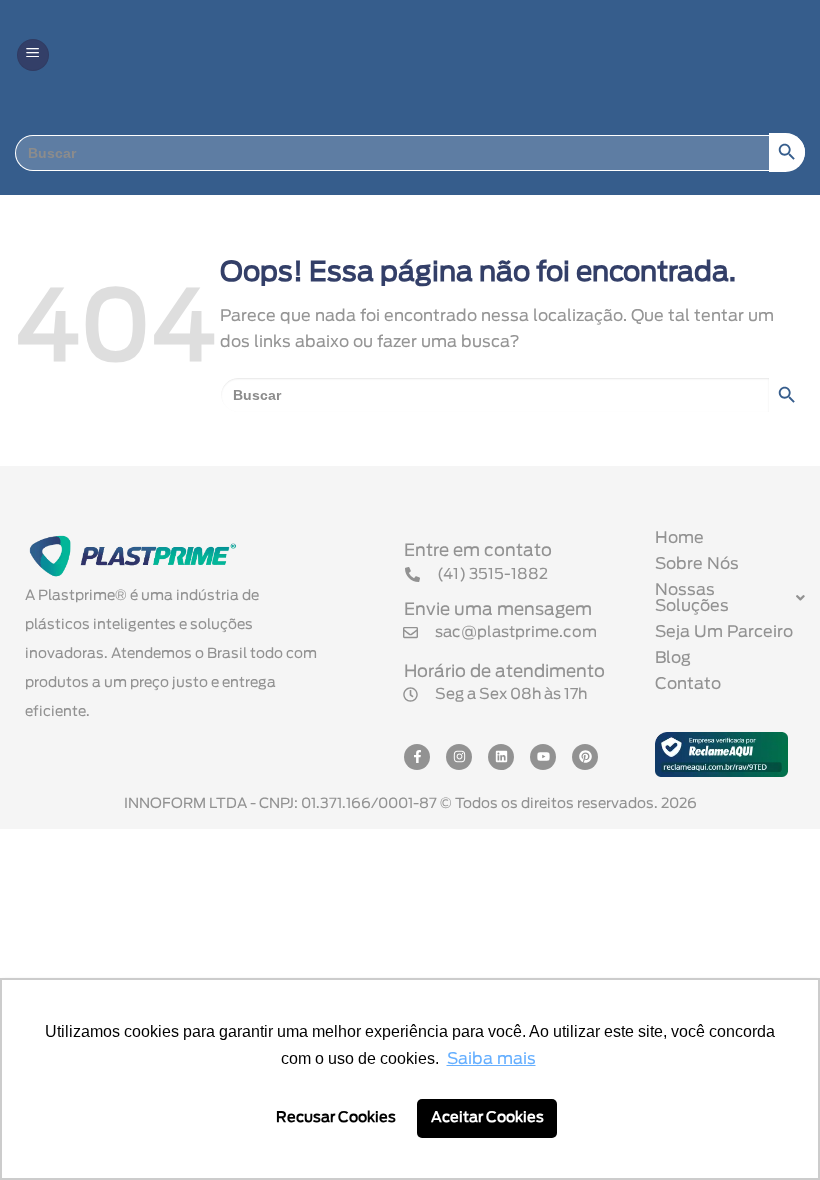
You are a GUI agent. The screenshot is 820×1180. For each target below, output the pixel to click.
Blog (673, 658)
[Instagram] (459, 757)
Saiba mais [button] (491, 1059)
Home (679, 538)
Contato (688, 684)
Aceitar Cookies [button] (487, 1117)
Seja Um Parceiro (724, 632)
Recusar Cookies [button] (336, 1117)
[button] (33, 55)
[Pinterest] (585, 757)
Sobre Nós (697, 564)
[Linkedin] (501, 757)
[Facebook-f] (417, 757)
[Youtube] (543, 757)
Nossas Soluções (692, 598)
